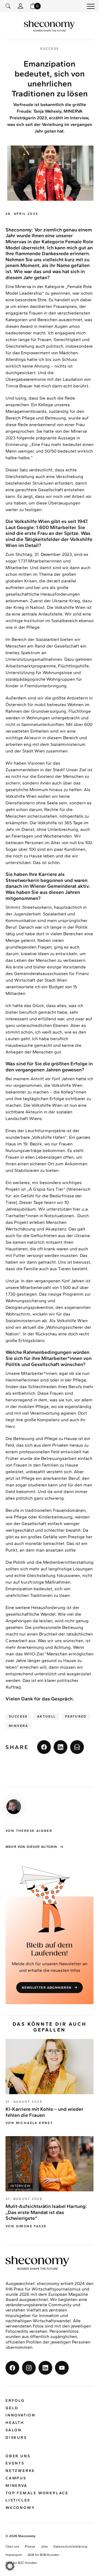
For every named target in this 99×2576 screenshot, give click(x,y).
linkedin (61, 1747)
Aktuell (46, 1716)
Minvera (19, 1726)
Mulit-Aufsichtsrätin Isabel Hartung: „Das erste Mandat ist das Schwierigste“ (46, 2212)
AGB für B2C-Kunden (21, 2563)
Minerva (16, 2486)
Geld (12, 2408)
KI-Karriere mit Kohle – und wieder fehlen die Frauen (44, 2112)
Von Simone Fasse (26, 2226)
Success (18, 1716)
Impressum (14, 2555)
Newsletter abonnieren (47, 1988)
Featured (76, 1716)
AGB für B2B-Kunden (43, 2555)
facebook (44, 1747)
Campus (16, 2478)
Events (15, 2463)
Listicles (18, 2500)
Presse (30, 2546)
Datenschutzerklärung (70, 2546)
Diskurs (16, 2438)
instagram (29, 2368)
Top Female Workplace (37, 2493)
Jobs (44, 2546)
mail (77, 1747)
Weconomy (20, 2508)
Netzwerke (20, 2471)
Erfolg (15, 2401)
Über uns (18, 2456)
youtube (62, 2368)
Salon (14, 2430)
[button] (10, 2566)
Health (15, 2423)
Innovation (20, 2415)
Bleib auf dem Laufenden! (50, 1949)
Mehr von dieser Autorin (31, 1847)
